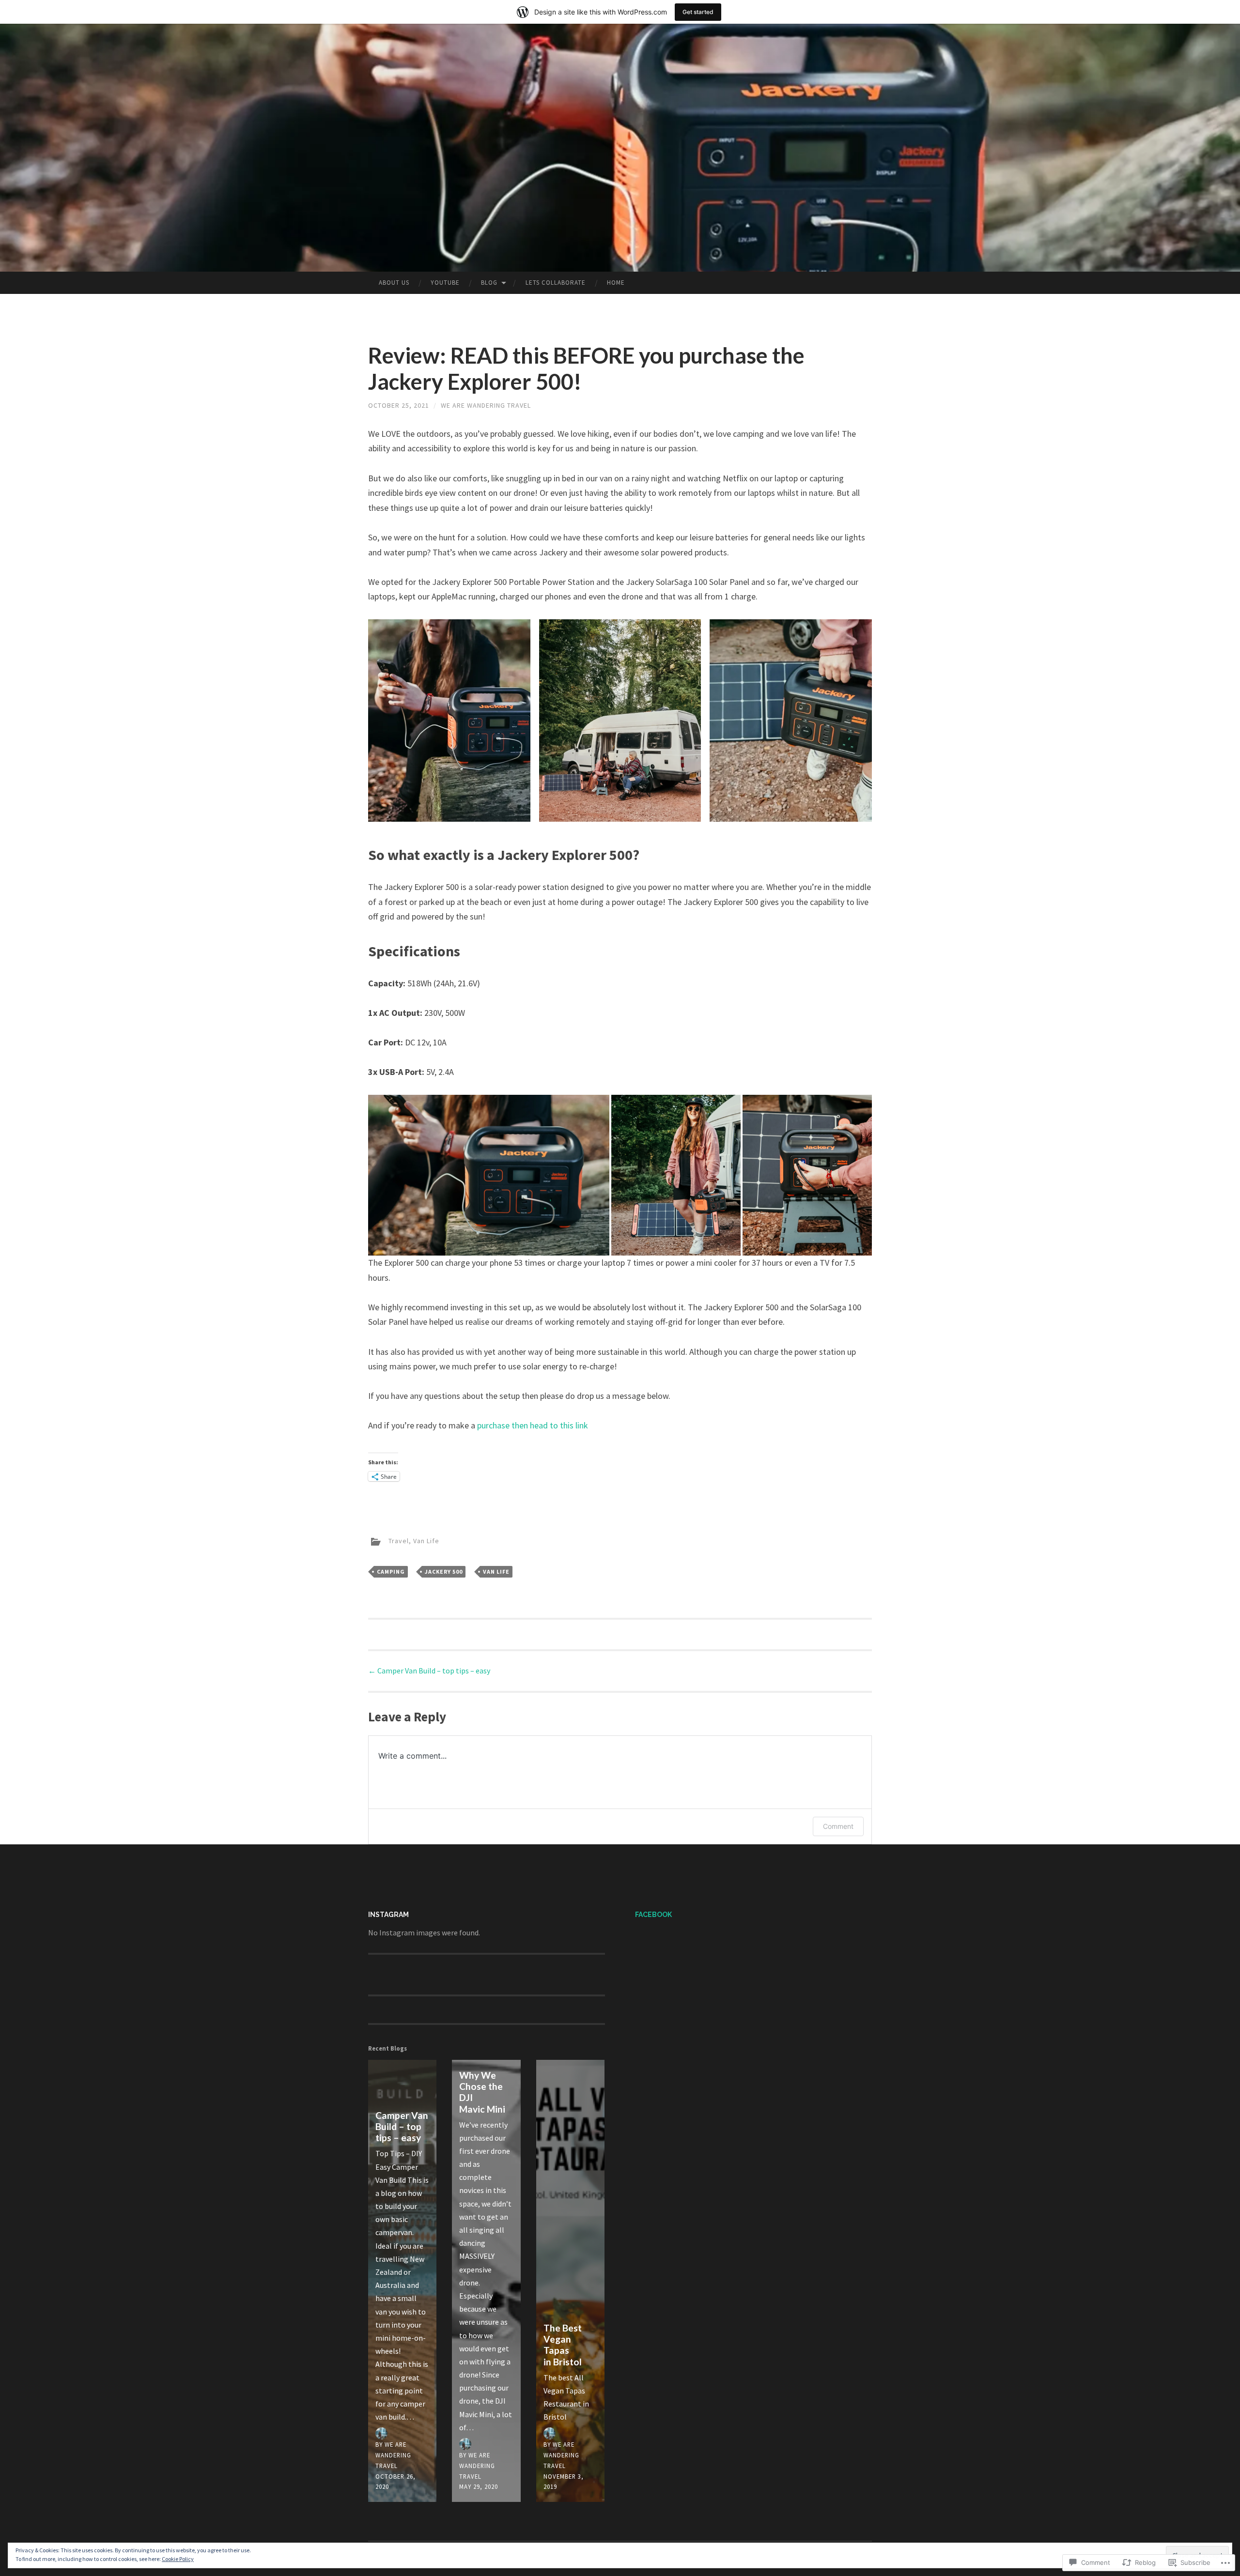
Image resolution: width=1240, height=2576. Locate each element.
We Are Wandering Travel (486, 405)
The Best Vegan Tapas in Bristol (563, 2345)
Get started (698, 12)
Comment (838, 1826)
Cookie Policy (178, 2559)
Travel (399, 1541)
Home (616, 283)
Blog (489, 283)
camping (391, 1572)
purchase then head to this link (533, 1425)
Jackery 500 (444, 1572)
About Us (394, 283)
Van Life (426, 1541)
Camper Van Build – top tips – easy (429, 1671)
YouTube (445, 283)
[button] (449, 721)
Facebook (653, 1915)
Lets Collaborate (556, 283)
